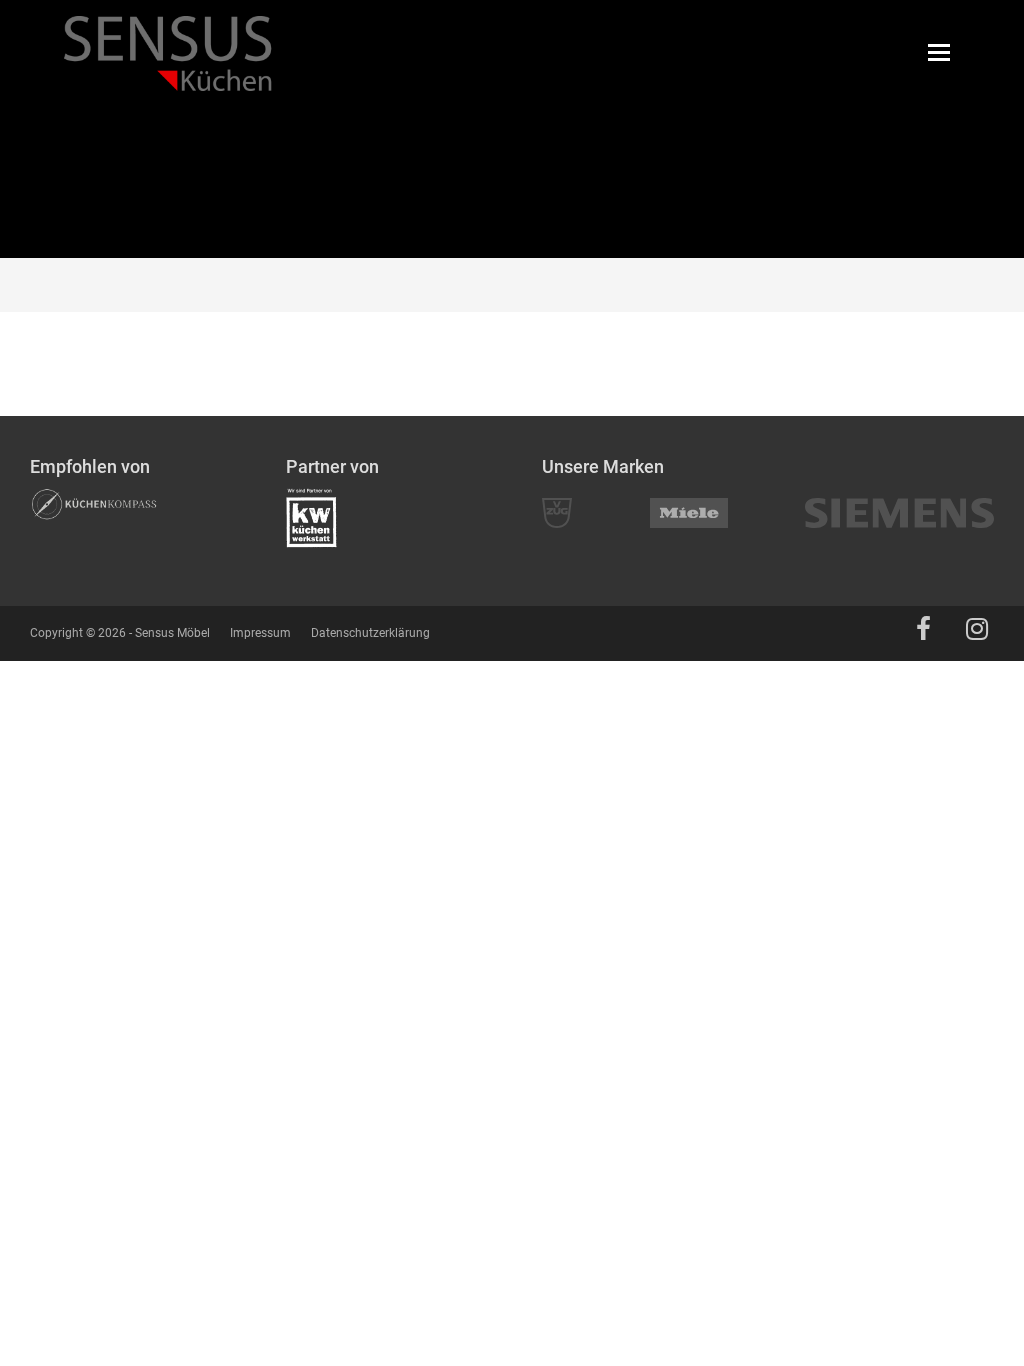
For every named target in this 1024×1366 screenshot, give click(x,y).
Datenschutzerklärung (370, 633)
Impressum (260, 633)
